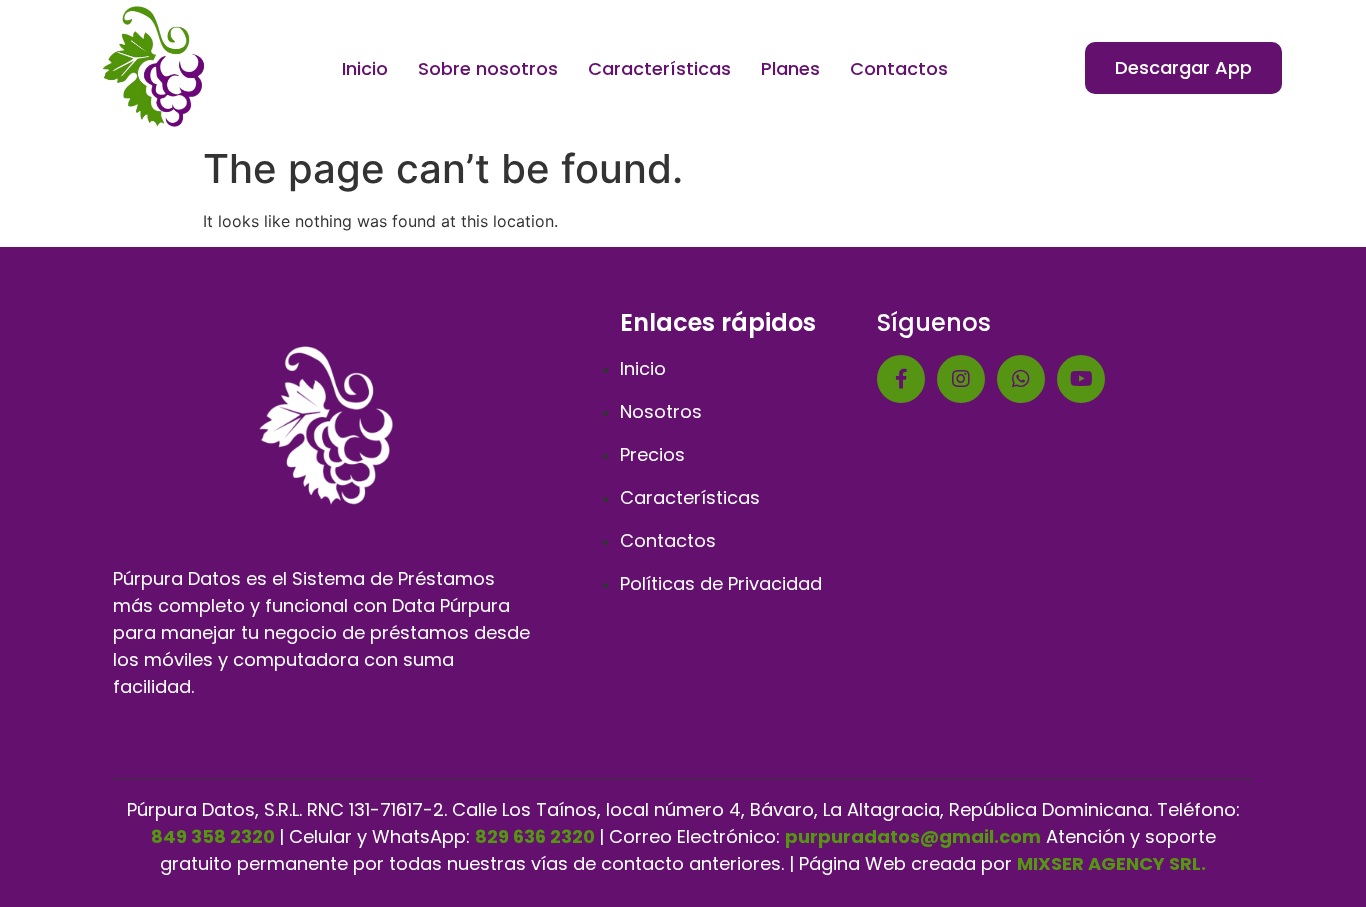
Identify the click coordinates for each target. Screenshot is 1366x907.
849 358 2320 (213, 836)
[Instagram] (961, 379)
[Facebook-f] (901, 379)
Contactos (899, 68)
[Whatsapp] (1021, 379)
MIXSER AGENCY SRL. (1111, 863)
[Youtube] (1081, 379)
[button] (1183, 68)
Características (659, 68)
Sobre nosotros (488, 68)
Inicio (365, 68)
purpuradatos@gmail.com (913, 836)
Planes (790, 68)
